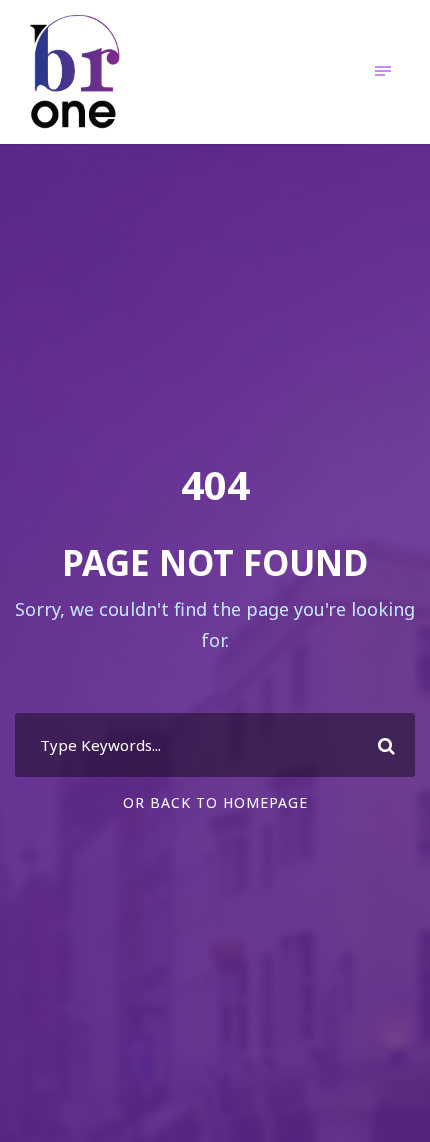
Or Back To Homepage (215, 802)
